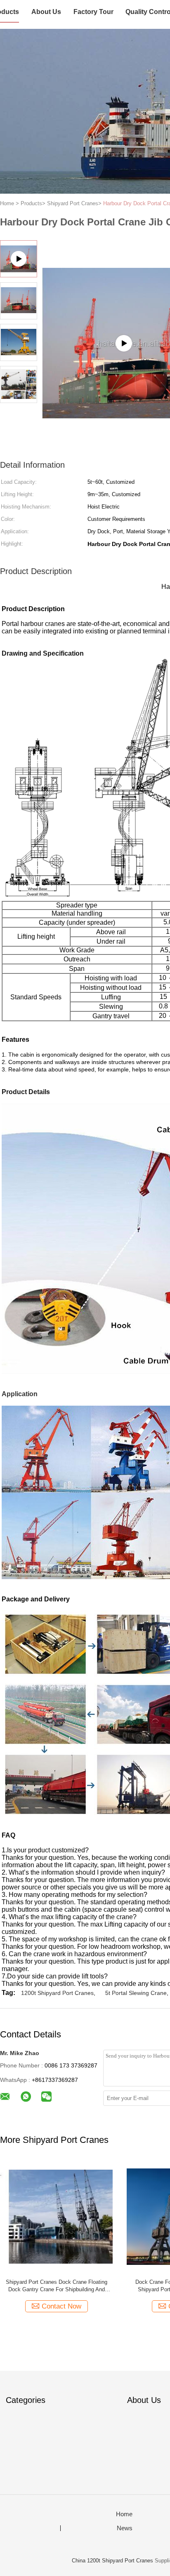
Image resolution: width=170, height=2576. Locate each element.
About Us (46, 12)
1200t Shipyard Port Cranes (57, 1993)
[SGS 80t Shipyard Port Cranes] (56, 2216)
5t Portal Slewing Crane (136, 1993)
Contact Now (61, 2306)
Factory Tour (93, 12)
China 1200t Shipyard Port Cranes (112, 2561)
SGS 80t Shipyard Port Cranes (57, 2282)
